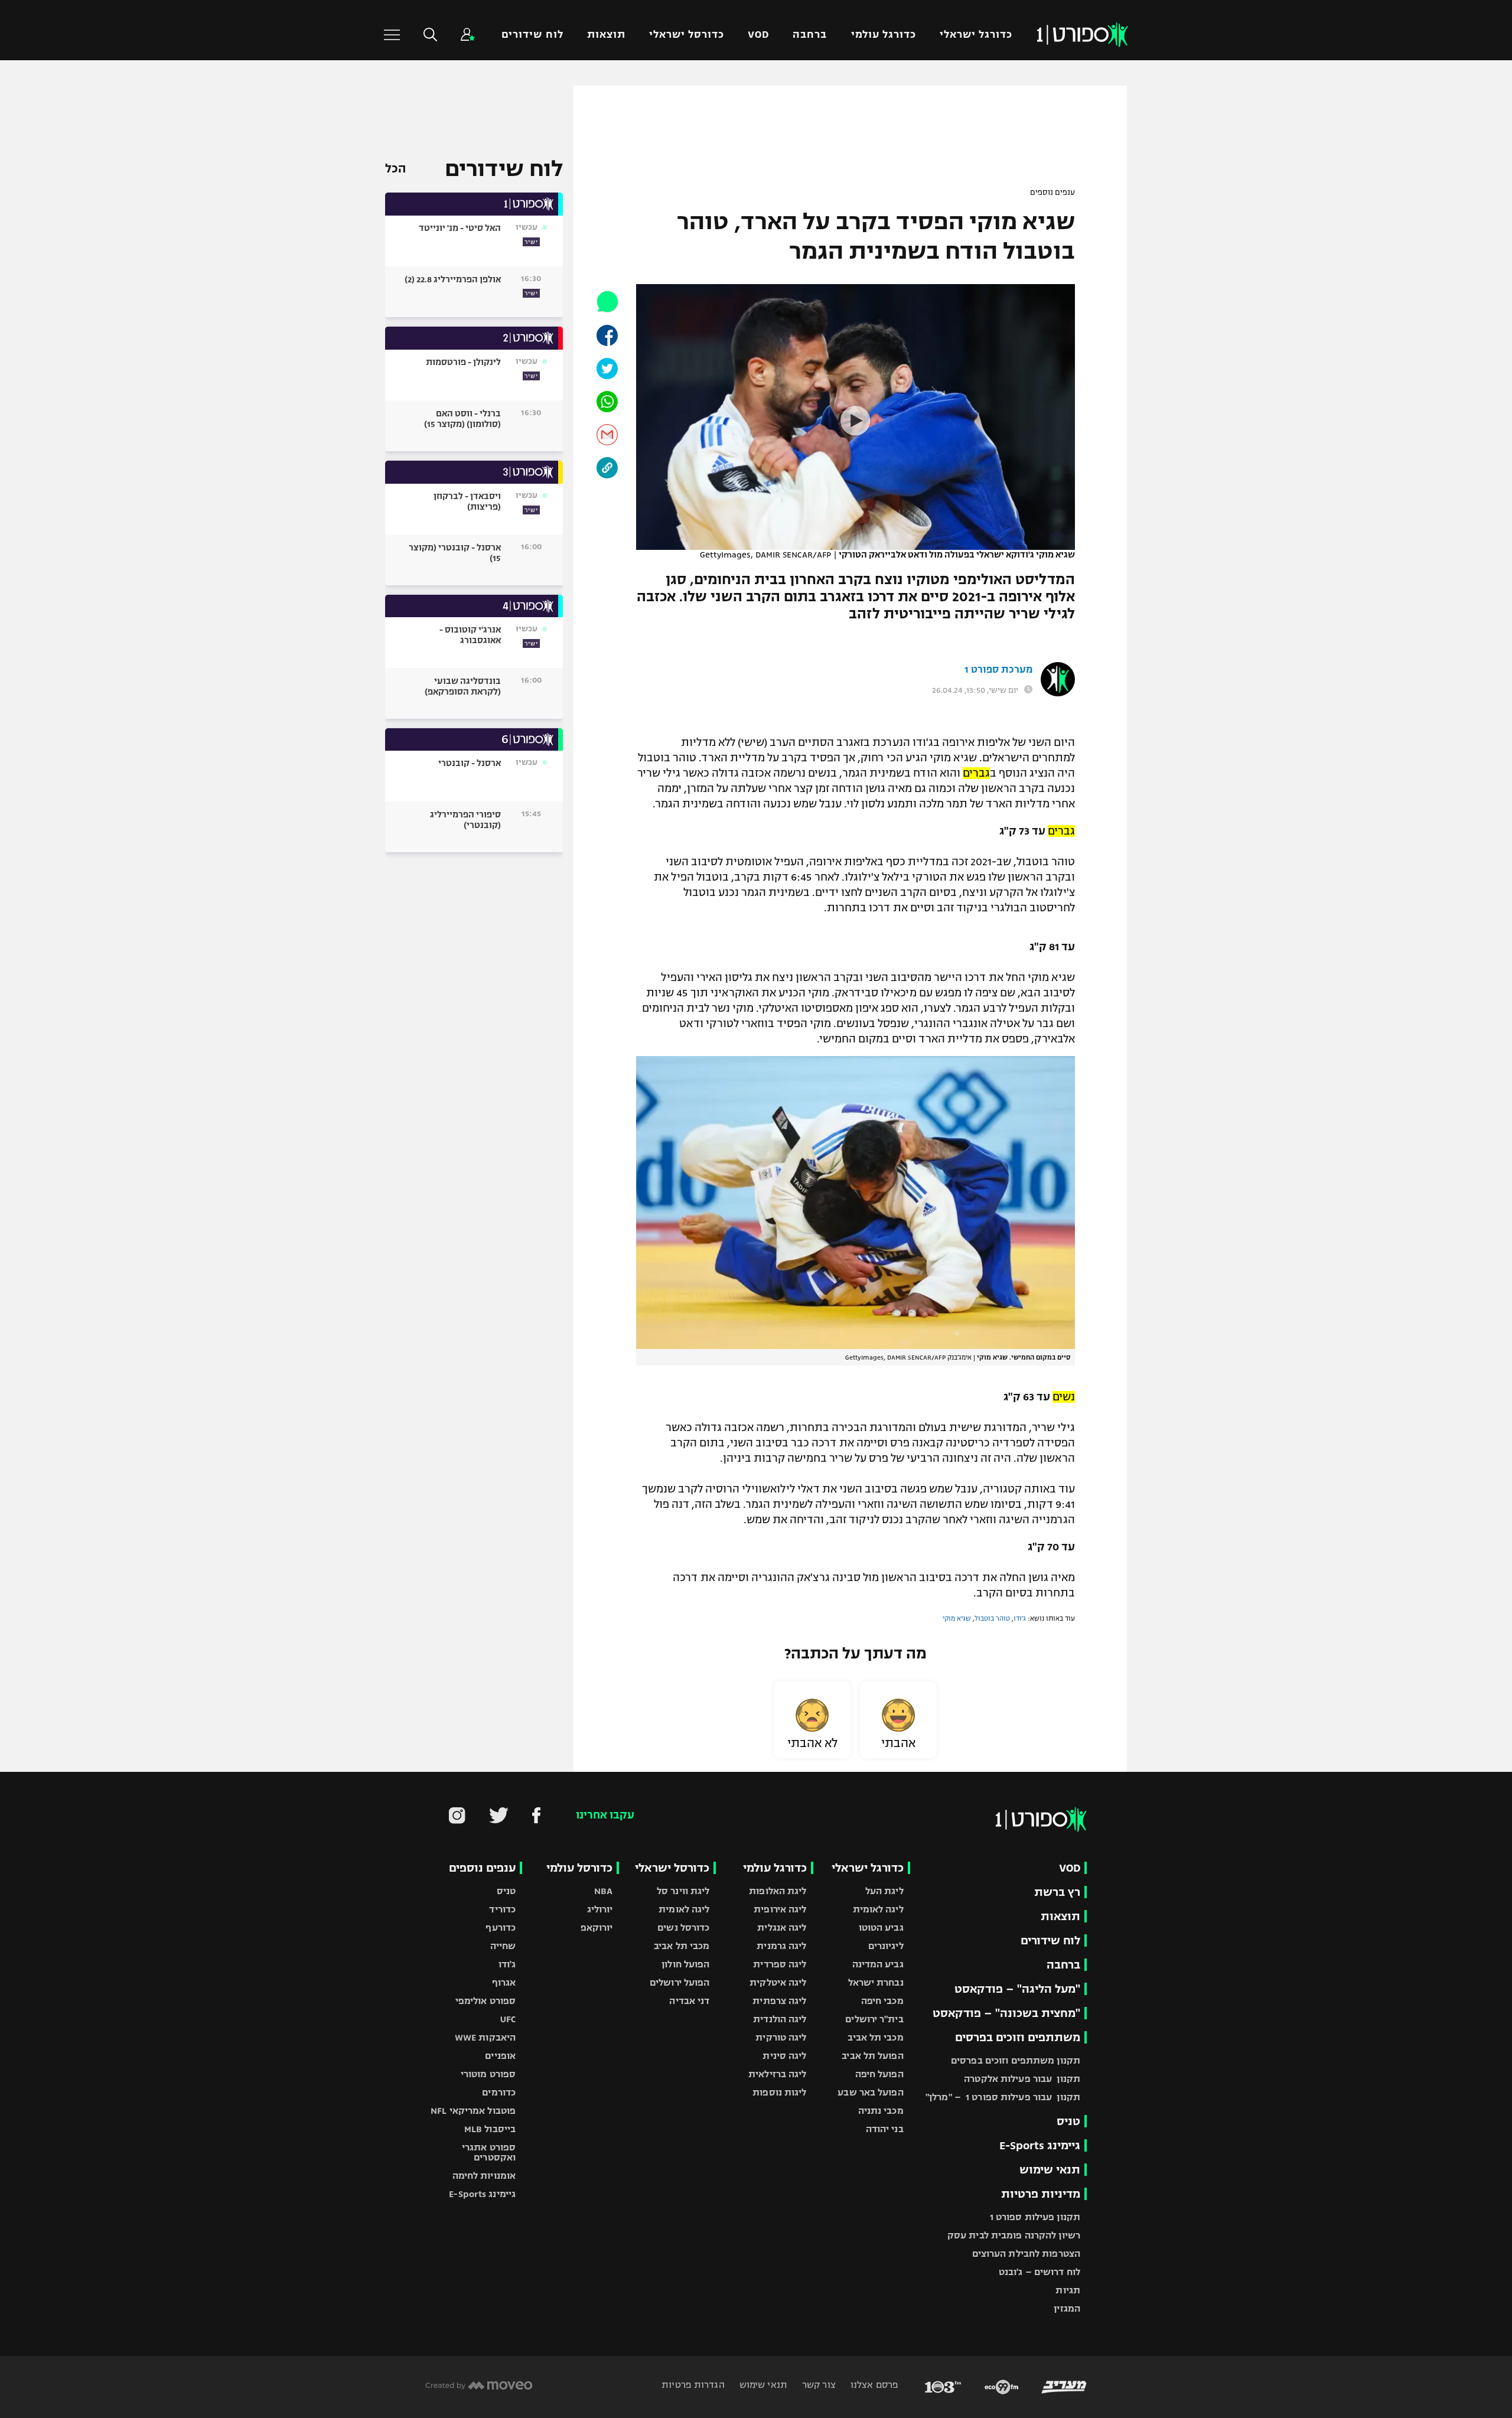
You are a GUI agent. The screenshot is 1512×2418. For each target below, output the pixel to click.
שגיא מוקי (957, 1618)
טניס (1068, 2121)
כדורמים (499, 2092)
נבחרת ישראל (876, 1982)
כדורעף (501, 1927)
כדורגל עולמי (884, 35)
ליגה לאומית (878, 1909)
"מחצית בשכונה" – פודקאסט (1006, 2013)
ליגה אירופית (780, 1909)
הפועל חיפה (879, 2074)
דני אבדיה (689, 2001)
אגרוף (504, 1982)
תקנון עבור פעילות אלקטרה (1022, 2079)
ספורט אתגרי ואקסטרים (489, 2152)
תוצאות (606, 35)
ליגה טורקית (781, 2037)
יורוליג (600, 1909)
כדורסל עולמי (579, 1868)
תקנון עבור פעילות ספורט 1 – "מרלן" (1003, 2097)
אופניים (500, 2056)
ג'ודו (1020, 1618)
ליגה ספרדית (780, 1964)
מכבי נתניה (881, 2111)
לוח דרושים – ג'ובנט (1039, 2272)
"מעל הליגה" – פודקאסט (1017, 1989)
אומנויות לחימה (484, 2176)
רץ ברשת (1057, 1892)
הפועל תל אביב (872, 2056)
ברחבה (810, 35)
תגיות (1068, 2290)
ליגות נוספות (779, 2092)
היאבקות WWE (485, 2037)
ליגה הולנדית (780, 2019)
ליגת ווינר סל (683, 1891)
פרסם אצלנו (873, 2385)
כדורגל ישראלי (976, 35)
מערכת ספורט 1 (998, 670)
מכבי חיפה (882, 2001)
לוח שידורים (532, 35)
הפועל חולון (685, 1964)
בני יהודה (885, 2129)
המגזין (1067, 2308)
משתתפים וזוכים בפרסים (1018, 2037)
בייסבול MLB (490, 2129)
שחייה (503, 1946)
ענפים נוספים (1052, 193)
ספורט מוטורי (488, 2074)
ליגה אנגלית (782, 1927)
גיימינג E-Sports (1040, 2145)
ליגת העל (884, 1891)
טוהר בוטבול (992, 1618)
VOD (758, 35)
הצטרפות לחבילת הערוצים (1026, 2254)
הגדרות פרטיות (693, 2385)
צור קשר (818, 2385)
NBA (603, 1891)
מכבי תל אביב (875, 2037)
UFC (508, 2019)
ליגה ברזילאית (777, 2074)
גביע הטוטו (881, 1927)
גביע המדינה (878, 1964)
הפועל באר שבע (870, 2092)
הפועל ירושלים (680, 1982)
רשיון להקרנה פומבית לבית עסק (1014, 2235)
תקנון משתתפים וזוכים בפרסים (1016, 2060)
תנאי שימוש (1050, 2170)
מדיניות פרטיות (1041, 2194)
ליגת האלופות (778, 1891)
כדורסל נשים (683, 1927)
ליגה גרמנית (781, 1946)
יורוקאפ (597, 1927)
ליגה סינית (784, 2056)
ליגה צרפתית (779, 2001)
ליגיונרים (886, 1946)
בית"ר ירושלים (874, 2019)
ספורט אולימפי (485, 2001)
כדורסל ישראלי (687, 35)
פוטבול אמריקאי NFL (473, 2111)
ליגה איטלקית (778, 1982)
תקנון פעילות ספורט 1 (1035, 2217)
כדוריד (502, 1909)
